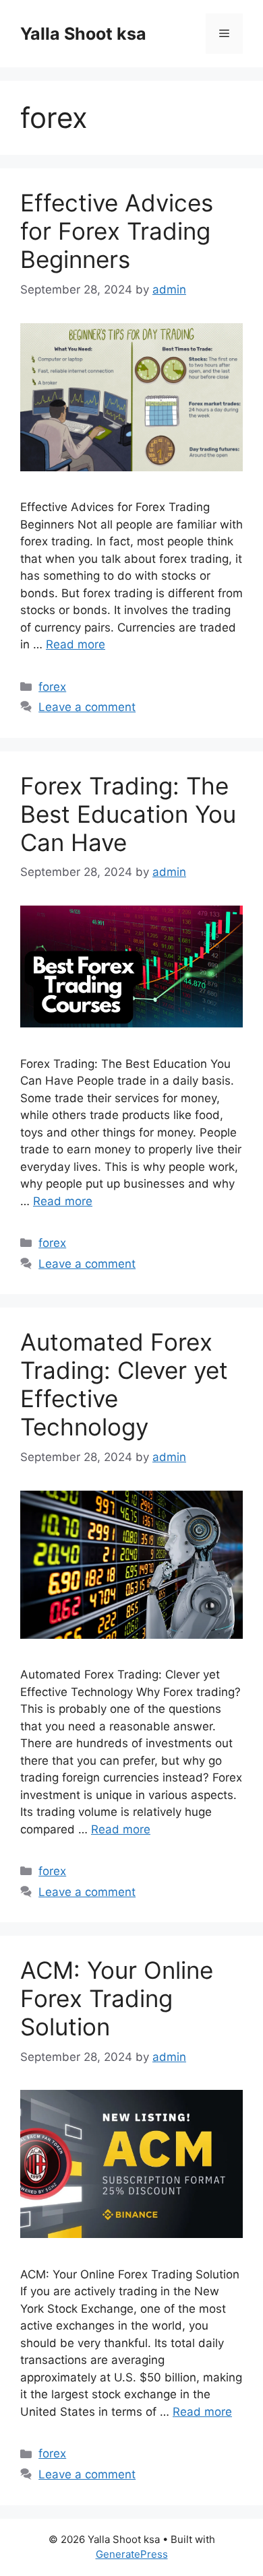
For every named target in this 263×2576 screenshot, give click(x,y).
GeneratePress (132, 2554)
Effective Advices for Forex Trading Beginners (117, 231)
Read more (76, 644)
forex (52, 687)
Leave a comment (87, 707)
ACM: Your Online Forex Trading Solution (117, 1998)
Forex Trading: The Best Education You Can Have (128, 814)
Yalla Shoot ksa (83, 34)
